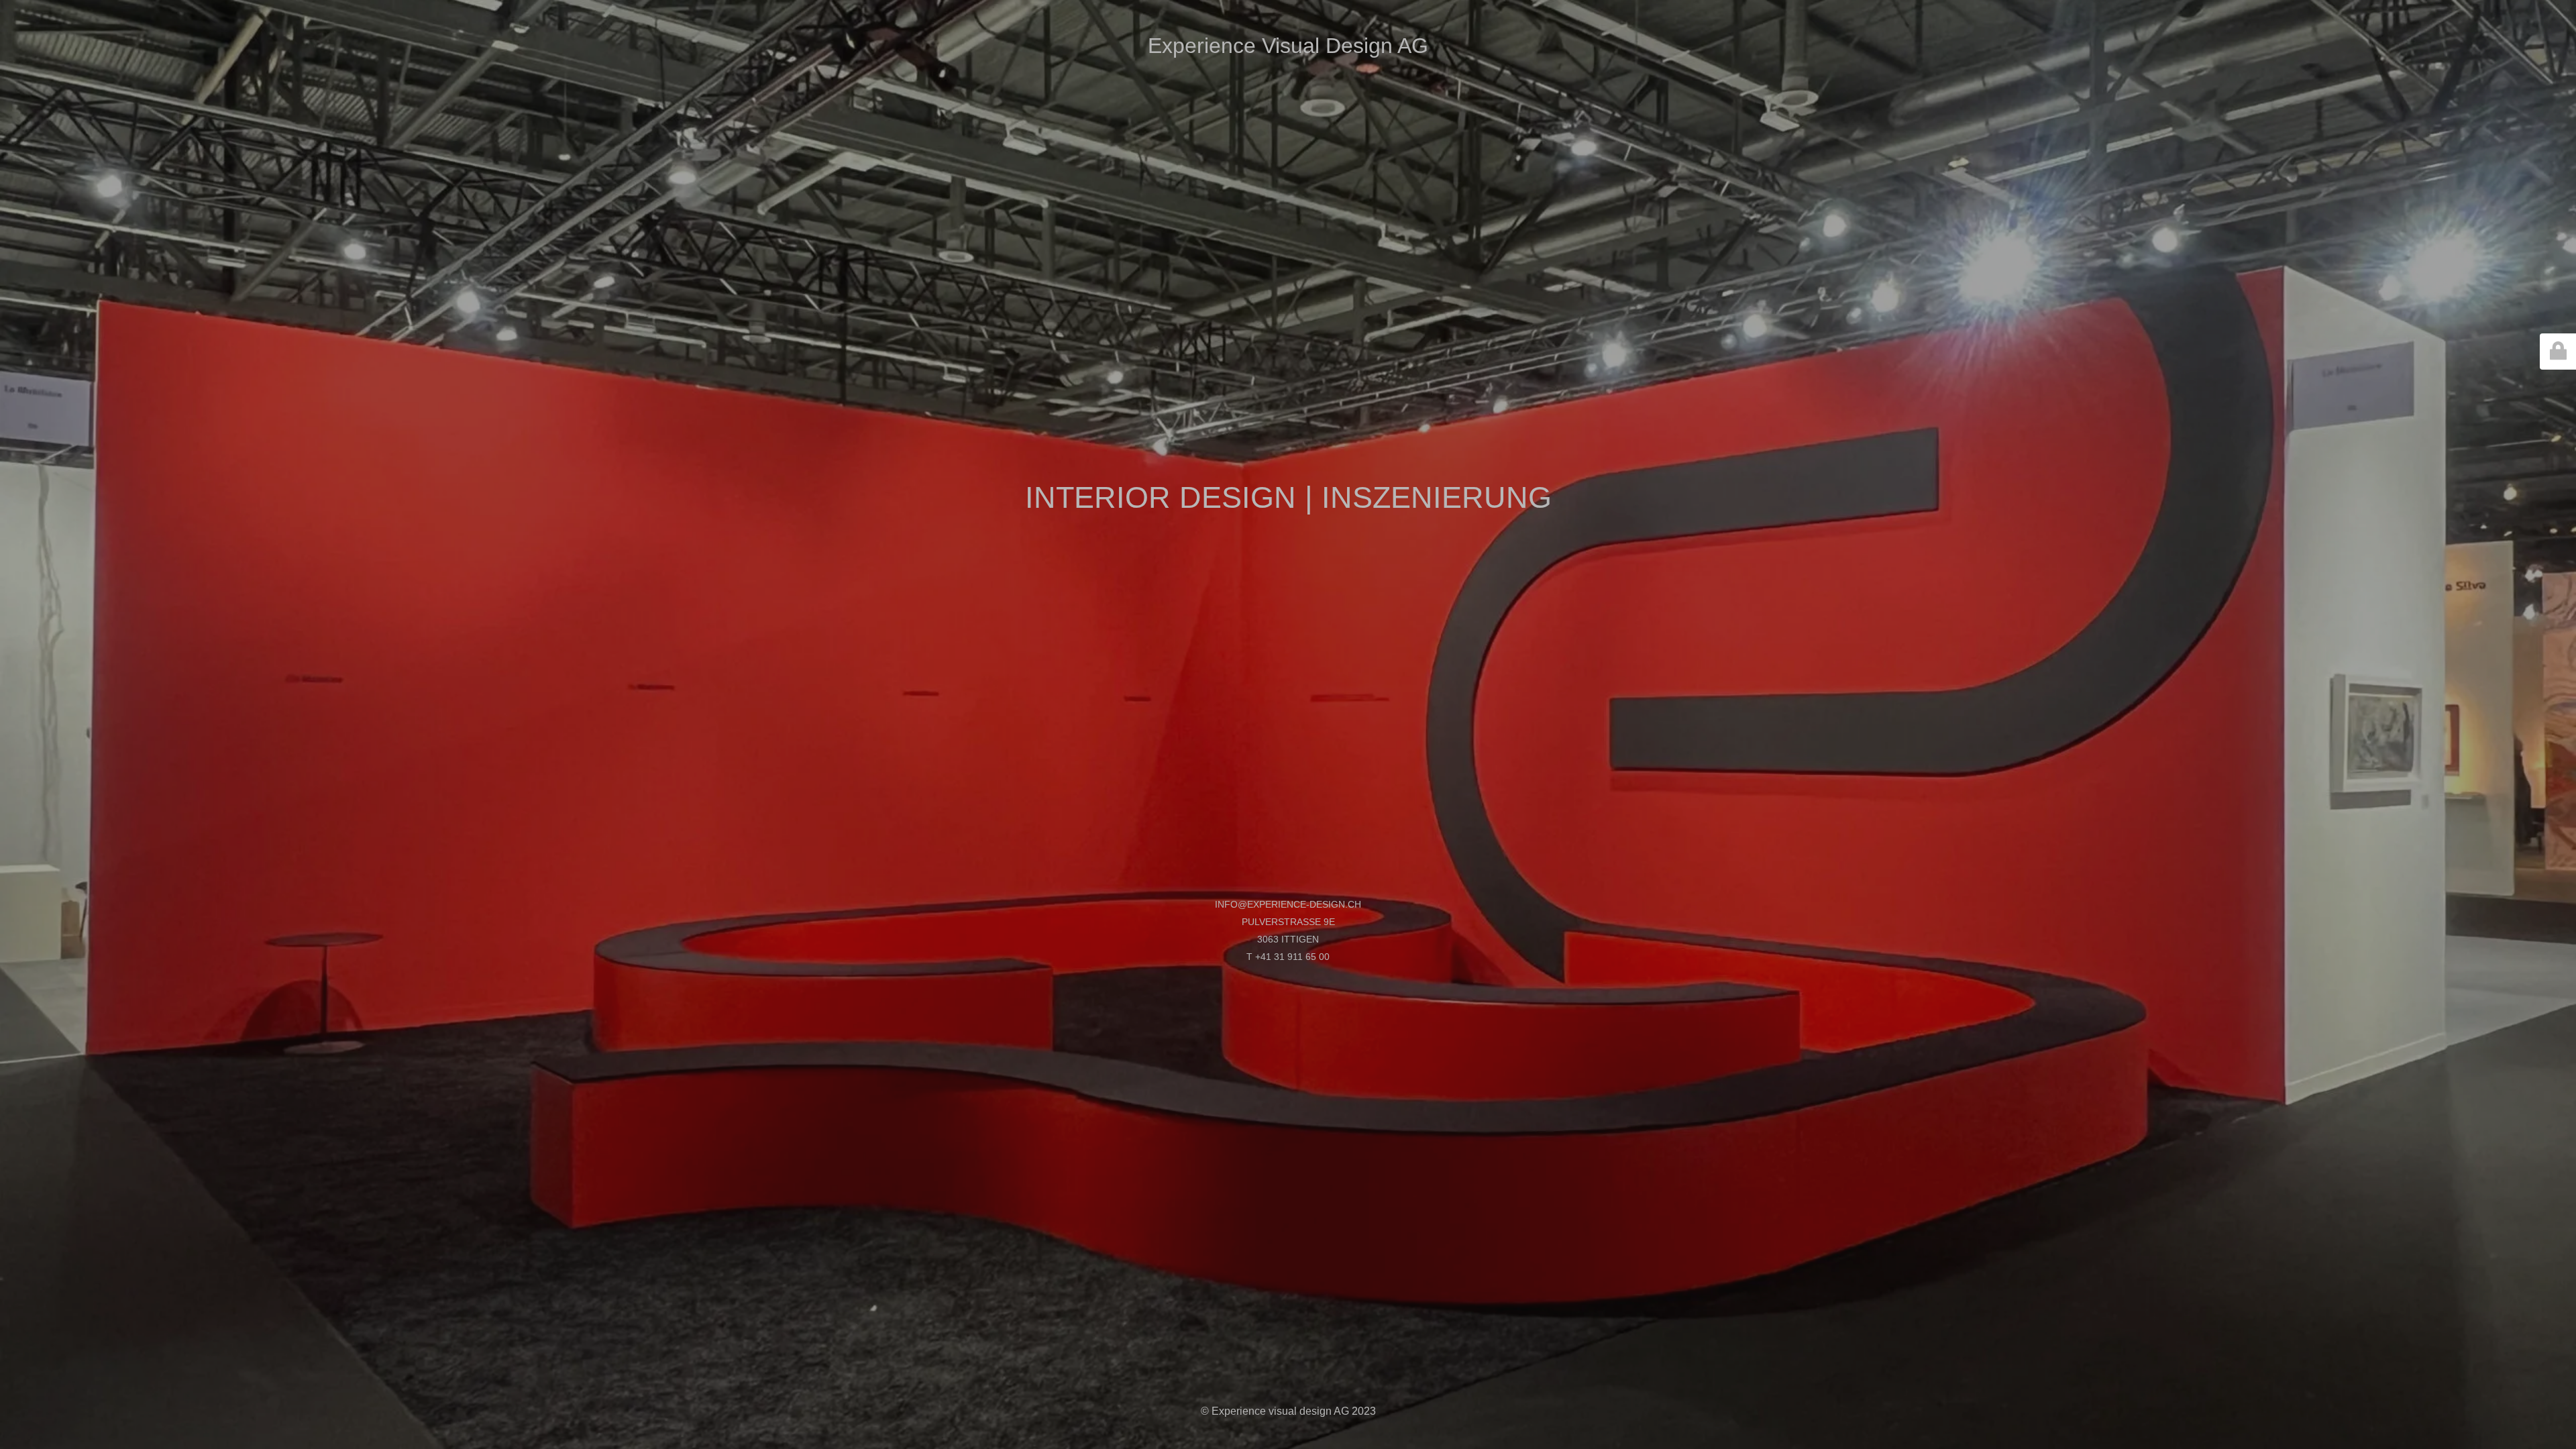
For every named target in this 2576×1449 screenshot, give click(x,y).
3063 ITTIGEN (1288, 939)
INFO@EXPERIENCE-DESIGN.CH (1288, 904)
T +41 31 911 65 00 (1288, 957)
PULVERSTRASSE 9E (1288, 922)
